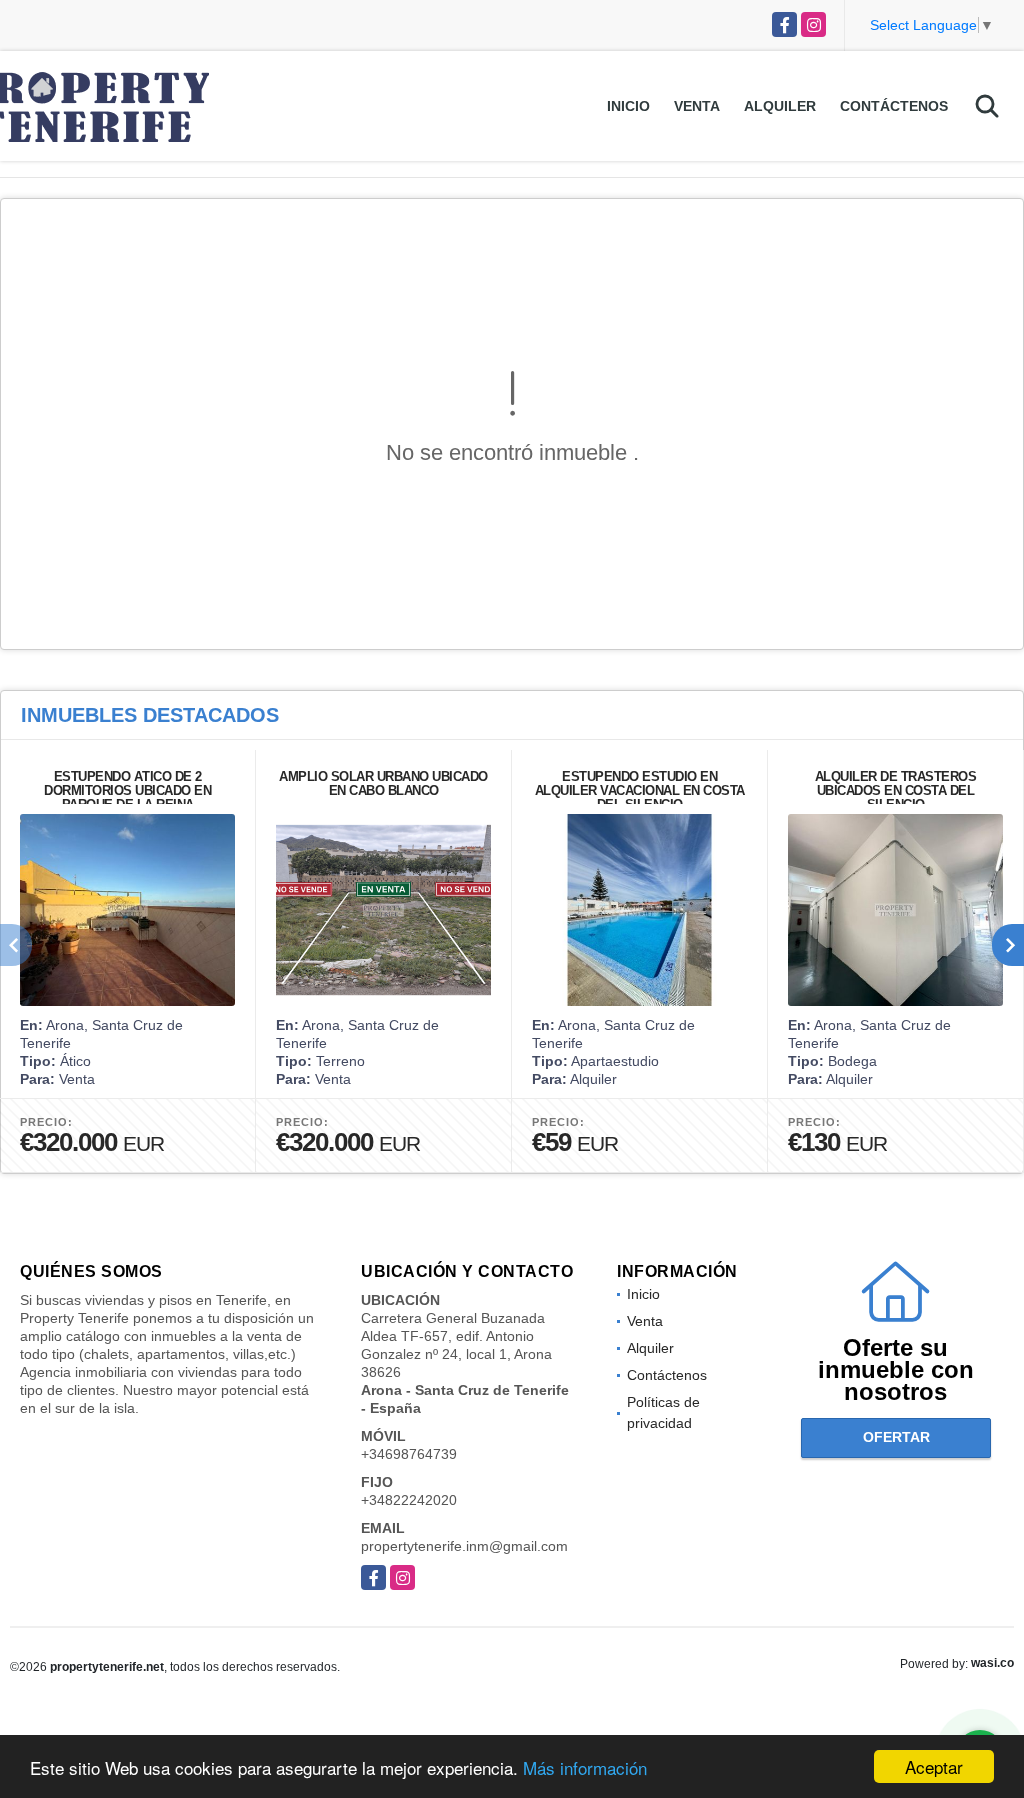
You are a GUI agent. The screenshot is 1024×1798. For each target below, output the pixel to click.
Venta (697, 106)
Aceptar (934, 1766)
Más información (585, 1767)
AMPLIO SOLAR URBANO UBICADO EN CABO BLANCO (383, 783)
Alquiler (780, 106)
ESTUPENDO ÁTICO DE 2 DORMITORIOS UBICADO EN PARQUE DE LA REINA (127, 790)
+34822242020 (409, 1500)
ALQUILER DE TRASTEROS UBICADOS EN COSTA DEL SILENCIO (896, 790)
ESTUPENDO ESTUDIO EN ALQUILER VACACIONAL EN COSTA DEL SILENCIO (640, 790)
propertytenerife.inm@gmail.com (464, 1546)
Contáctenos (894, 106)
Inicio (628, 106)
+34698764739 (409, 1454)
